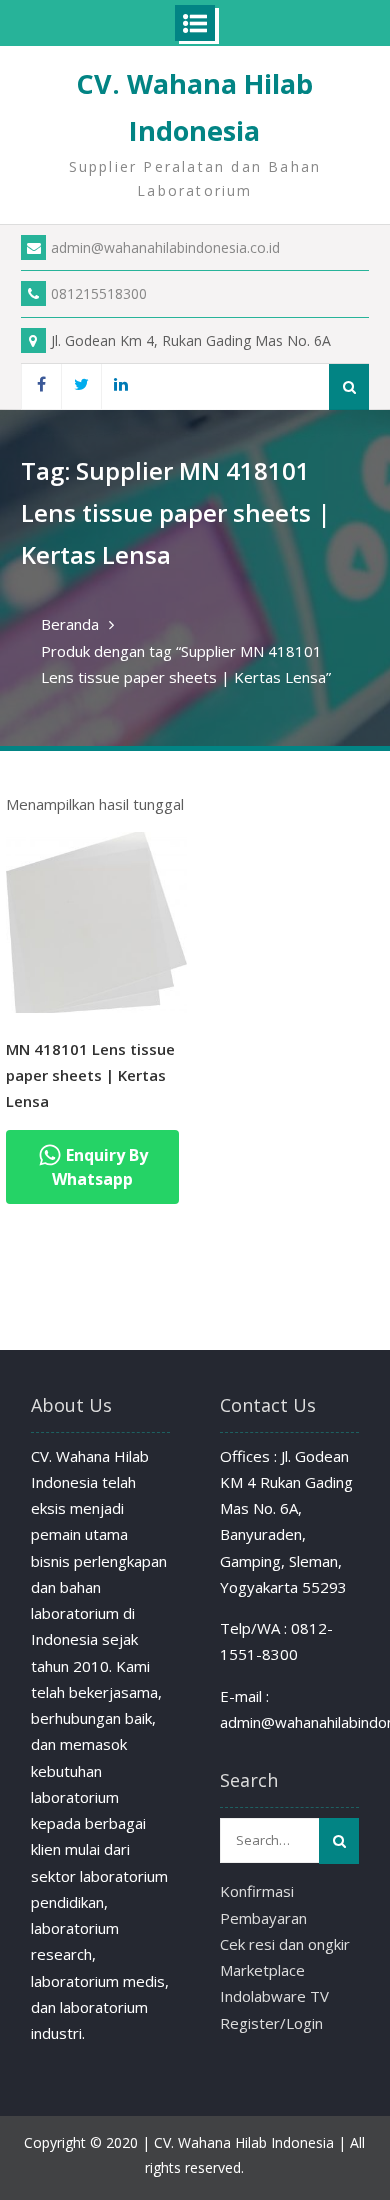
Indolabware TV (274, 1996)
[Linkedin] (121, 386)
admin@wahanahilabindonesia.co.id (165, 247)
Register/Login (271, 2023)
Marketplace (262, 1970)
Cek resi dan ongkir (285, 1944)
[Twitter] (81, 386)
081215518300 (99, 293)
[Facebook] (41, 386)
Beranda (70, 624)
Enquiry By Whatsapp (100, 1167)
